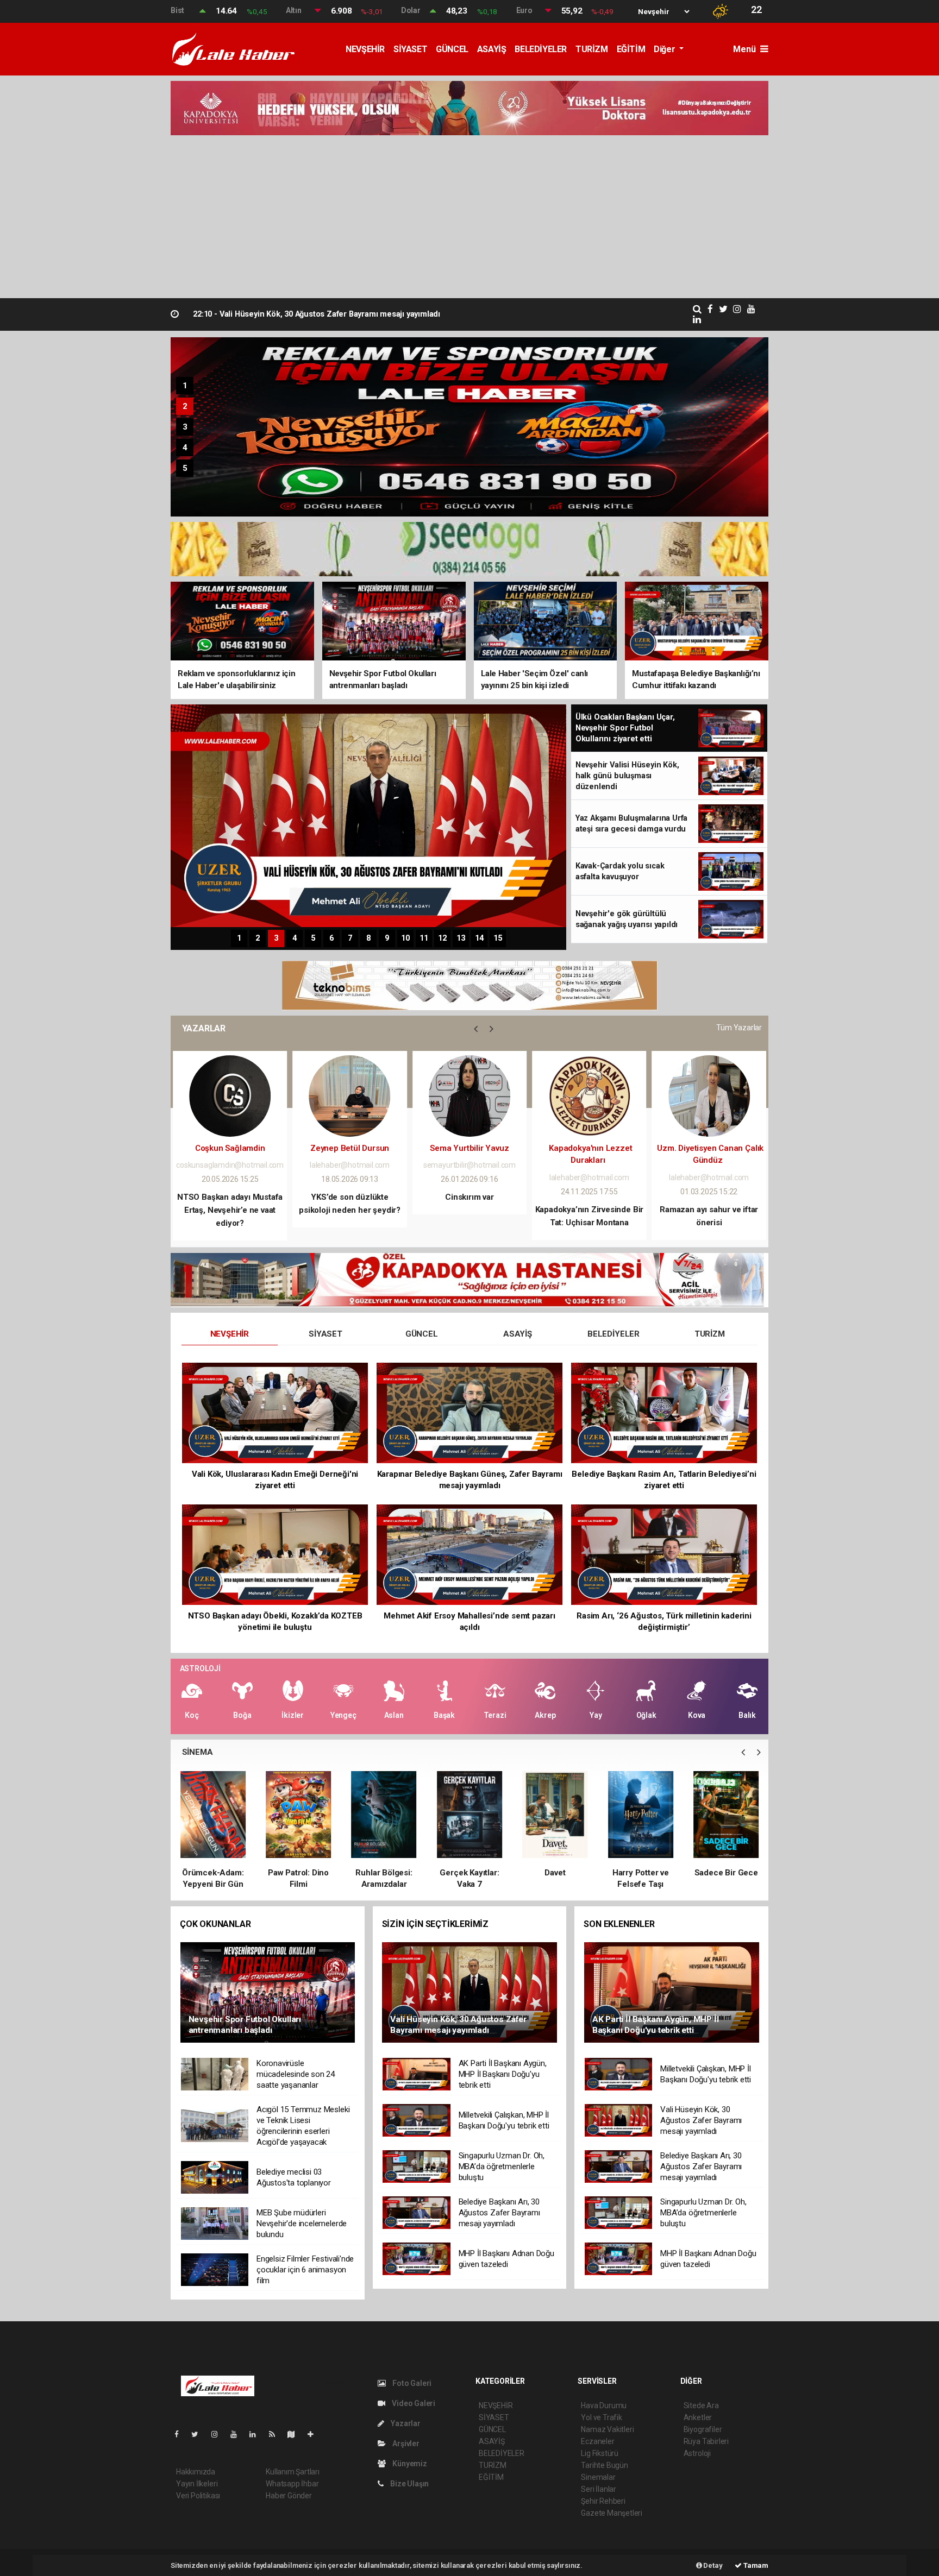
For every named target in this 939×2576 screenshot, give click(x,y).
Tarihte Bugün (605, 2465)
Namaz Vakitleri (607, 2429)
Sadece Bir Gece (640, 1873)
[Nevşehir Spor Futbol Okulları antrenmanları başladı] (268, 1992)
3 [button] (185, 427)
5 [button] (185, 468)
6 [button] (331, 938)
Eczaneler (597, 2441)
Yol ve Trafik (602, 2417)
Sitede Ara (701, 2405)
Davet (469, 1873)
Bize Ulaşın (409, 2484)
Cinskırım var (469, 1197)
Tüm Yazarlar (739, 1028)
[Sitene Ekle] (315, 2434)
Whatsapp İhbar (292, 2484)
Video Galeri (413, 2403)
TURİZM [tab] (710, 1334)
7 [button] (350, 938)
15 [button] (498, 938)
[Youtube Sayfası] (238, 2434)
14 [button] (479, 938)
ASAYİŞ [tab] (518, 1334)
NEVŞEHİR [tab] (230, 1334)
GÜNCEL (452, 49)
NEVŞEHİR (365, 49)
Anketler (698, 2417)
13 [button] (461, 938)
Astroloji (697, 2453)
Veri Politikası (198, 2496)
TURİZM (592, 49)
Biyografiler (703, 2429)
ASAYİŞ (492, 49)
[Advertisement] (469, 217)
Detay (712, 2565)
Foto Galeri (411, 2383)
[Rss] (276, 2434)
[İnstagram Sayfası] (219, 2434)
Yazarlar (405, 2423)
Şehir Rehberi (603, 2501)
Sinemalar (598, 2477)
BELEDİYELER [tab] (614, 1334)
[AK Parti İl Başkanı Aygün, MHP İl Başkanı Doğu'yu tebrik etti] (672, 1992)
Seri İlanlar (599, 2489)
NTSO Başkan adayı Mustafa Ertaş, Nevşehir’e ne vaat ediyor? (230, 1210)
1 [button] (185, 386)
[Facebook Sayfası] (181, 2434)
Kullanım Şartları (293, 2472)
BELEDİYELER (541, 49)
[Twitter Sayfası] (199, 2434)
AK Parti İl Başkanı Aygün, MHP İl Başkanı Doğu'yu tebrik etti (315, 314)
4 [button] (185, 448)
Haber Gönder (289, 2496)
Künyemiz (409, 2464)
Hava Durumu (604, 2405)
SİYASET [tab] (325, 1334)
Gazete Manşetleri (612, 2513)
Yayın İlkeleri (197, 2484)
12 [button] (442, 938)
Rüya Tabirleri (706, 2441)
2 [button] (185, 406)
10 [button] (405, 938)
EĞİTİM (631, 49)
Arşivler (405, 2443)
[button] (476, 1029)
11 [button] (424, 938)
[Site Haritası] (296, 2434)
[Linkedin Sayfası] (257, 2434)
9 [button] (387, 938)
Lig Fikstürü (600, 2453)
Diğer (665, 49)
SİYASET (410, 49)
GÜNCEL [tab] (422, 1334)
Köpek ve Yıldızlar (726, 1873)
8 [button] (368, 938)
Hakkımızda (196, 2472)
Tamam (755, 2565)
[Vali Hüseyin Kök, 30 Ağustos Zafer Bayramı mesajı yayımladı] (469, 1992)
